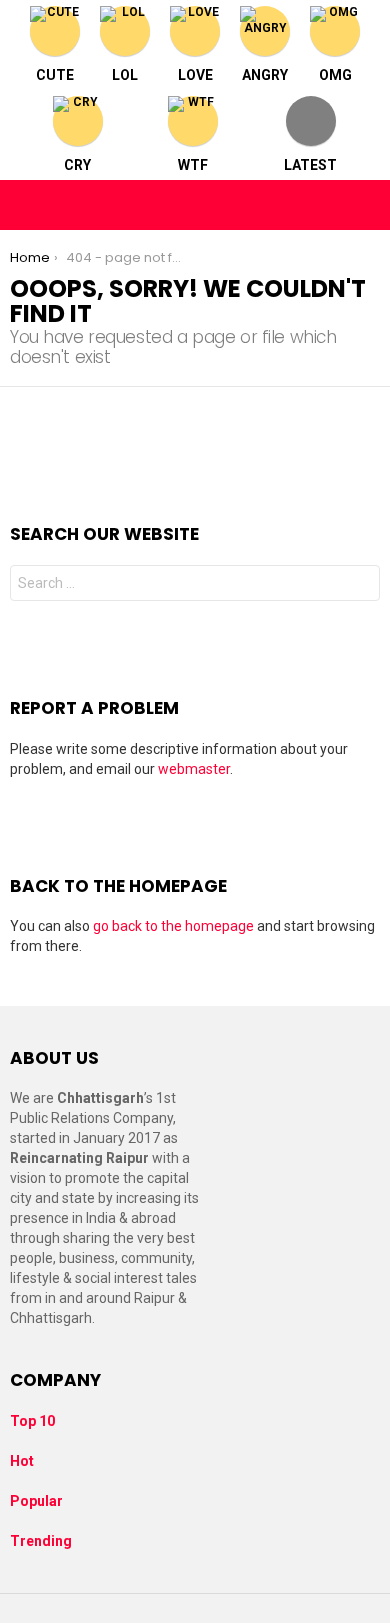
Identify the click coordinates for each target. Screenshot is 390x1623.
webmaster (194, 769)
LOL (125, 75)
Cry (77, 165)
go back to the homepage (173, 926)
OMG (335, 75)
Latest (310, 165)
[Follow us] (322, 205)
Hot (22, 1461)
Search (360, 585)
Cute (55, 75)
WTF (193, 165)
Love (195, 75)
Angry (265, 75)
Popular (36, 1501)
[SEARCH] (364, 205)
